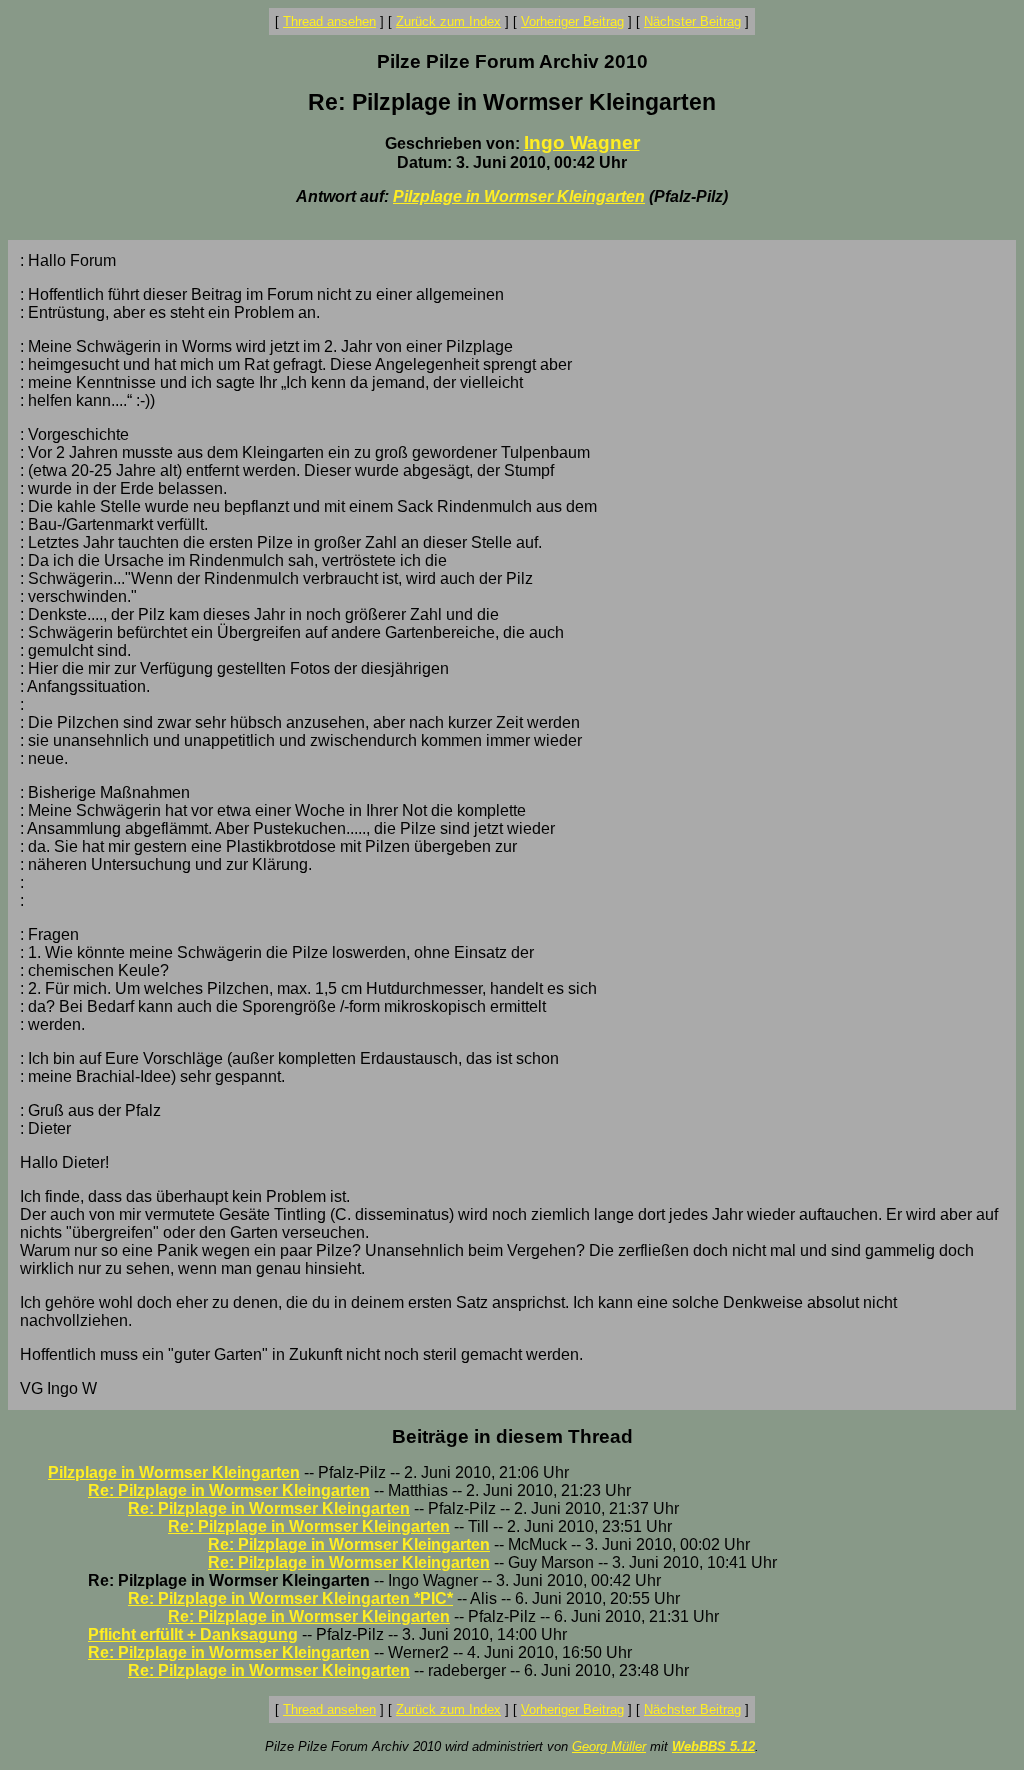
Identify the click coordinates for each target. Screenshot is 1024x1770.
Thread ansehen (329, 21)
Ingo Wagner (582, 142)
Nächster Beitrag (692, 21)
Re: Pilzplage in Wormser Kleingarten (229, 1490)
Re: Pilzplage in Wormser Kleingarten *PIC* (290, 1598)
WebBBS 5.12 (713, 1746)
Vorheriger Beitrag (572, 21)
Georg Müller (609, 1746)
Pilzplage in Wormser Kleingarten (519, 196)
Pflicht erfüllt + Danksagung (193, 1634)
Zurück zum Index (448, 21)
